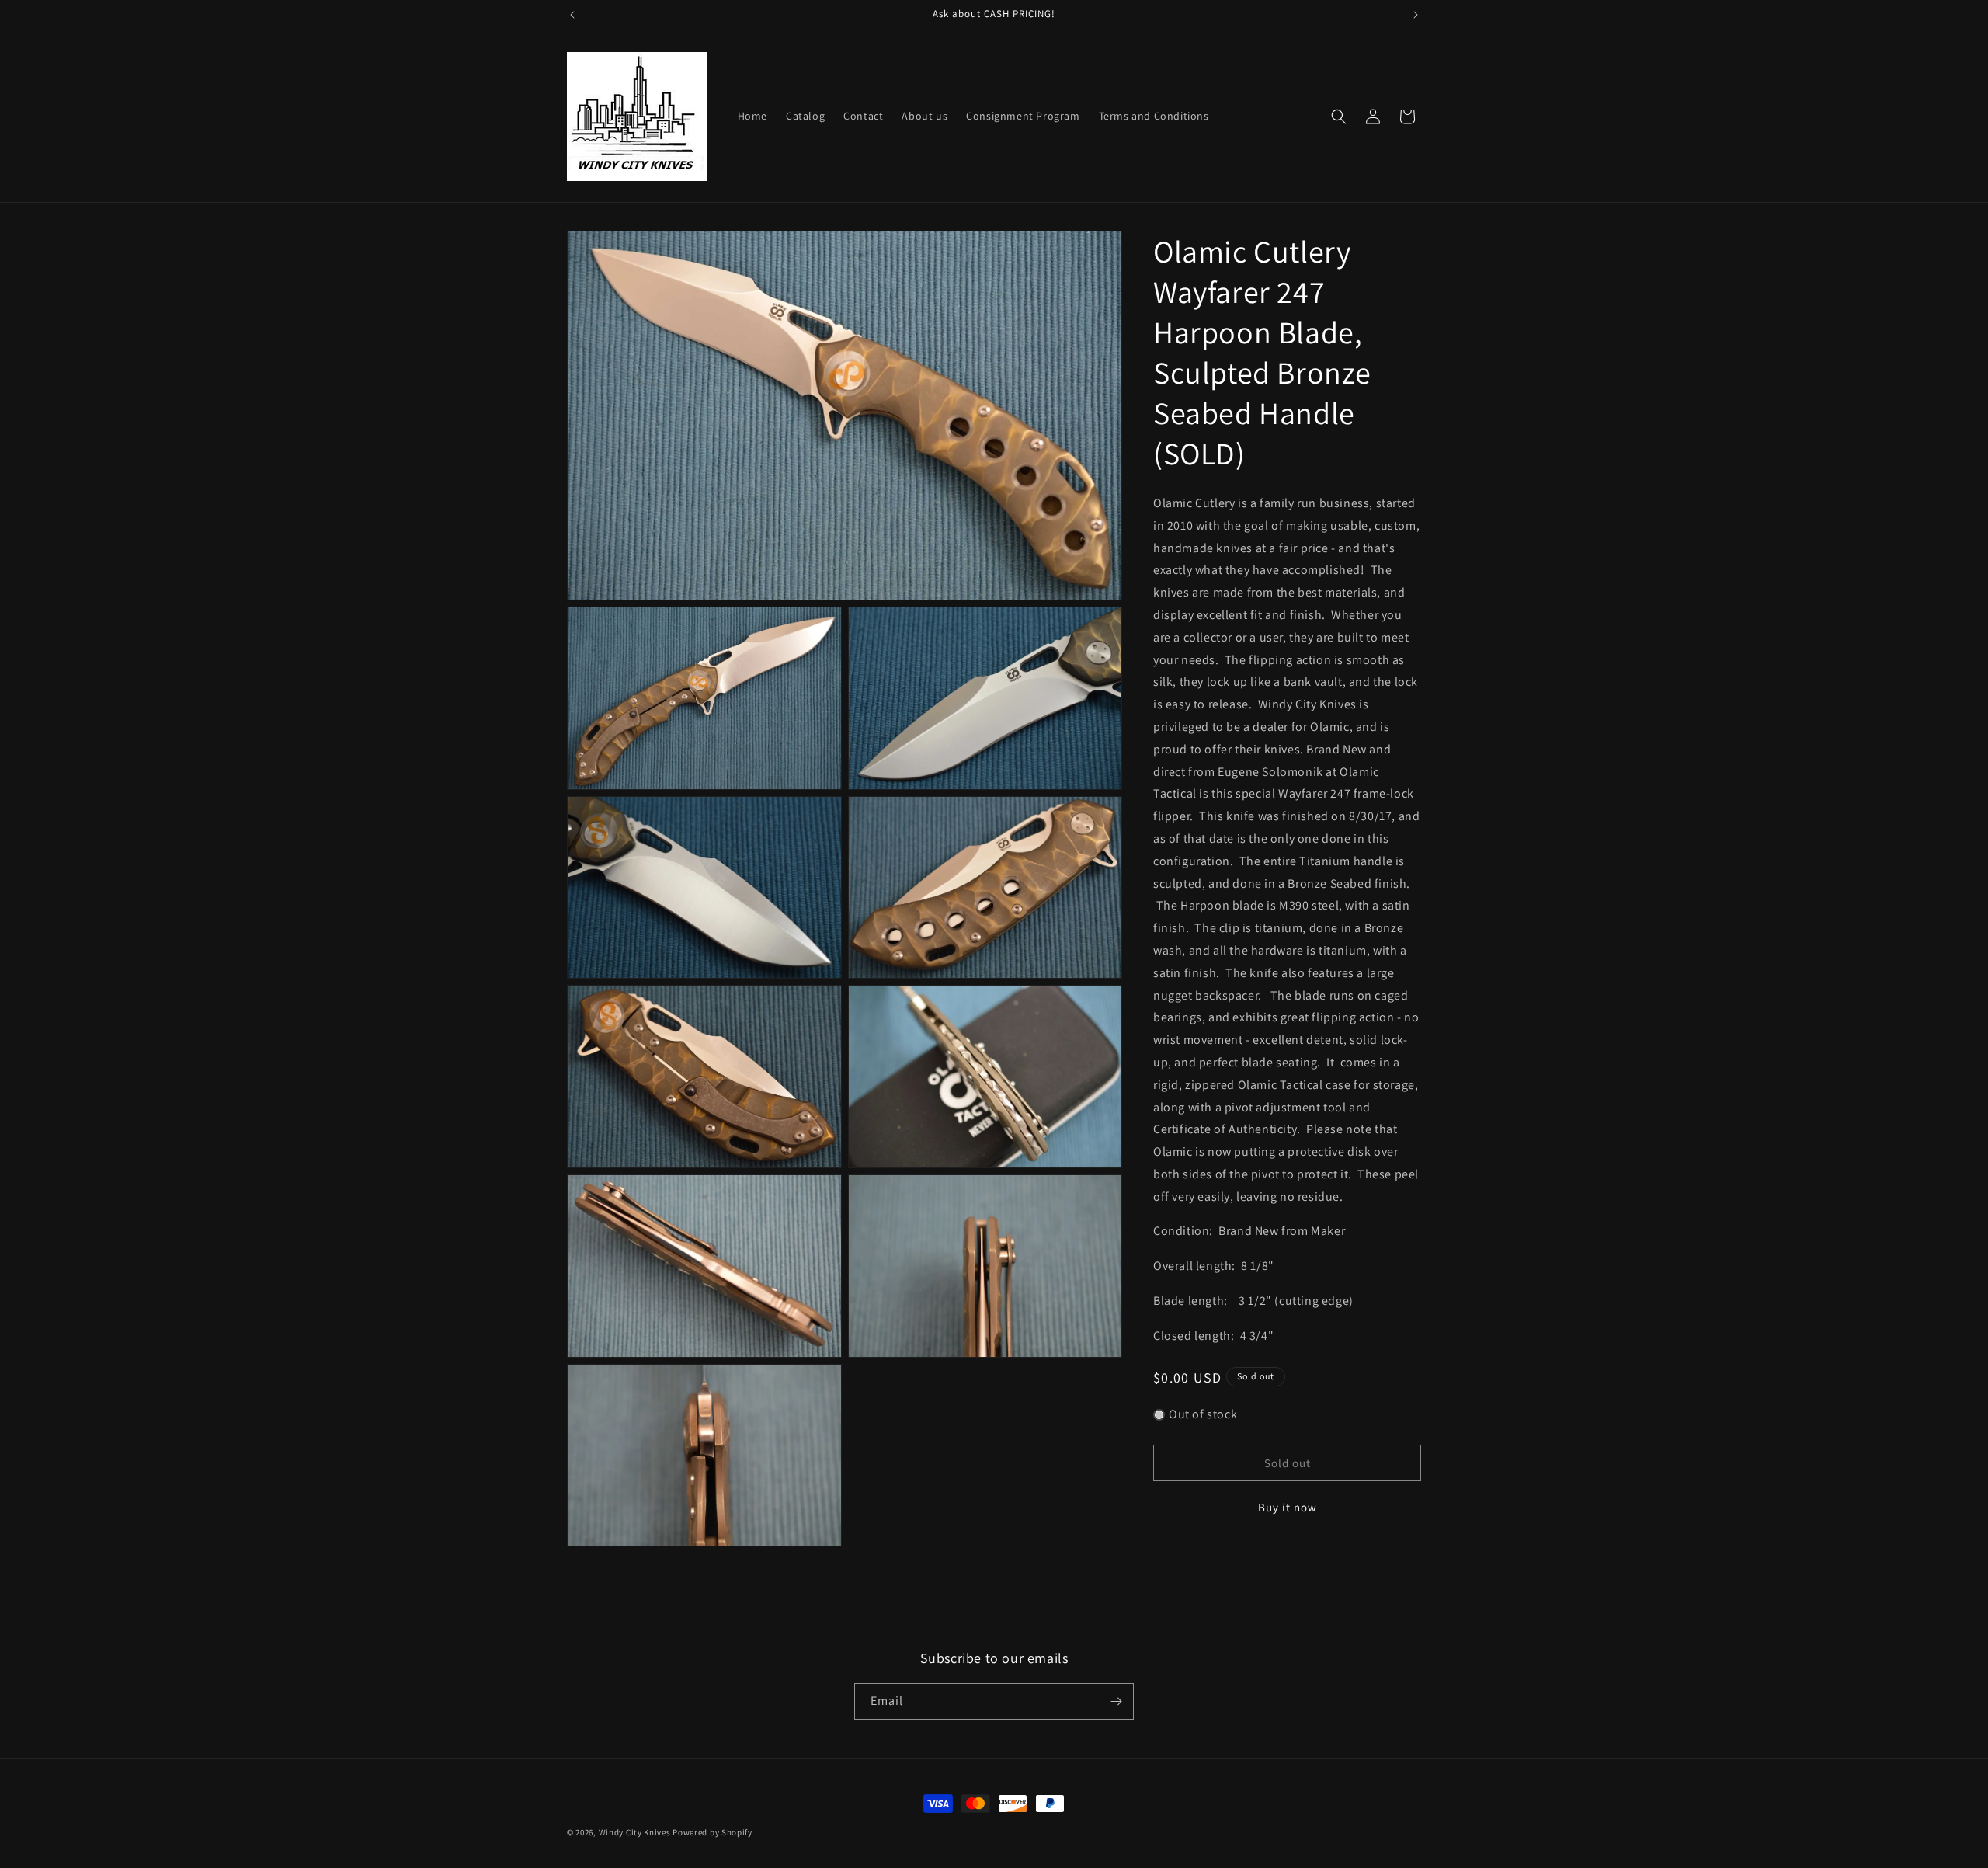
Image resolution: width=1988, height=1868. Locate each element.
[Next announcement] (1416, 15)
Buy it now (1288, 1507)
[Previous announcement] (572, 15)
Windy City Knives (635, 1832)
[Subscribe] (1116, 1701)
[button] (1339, 117)
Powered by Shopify (712, 1832)
